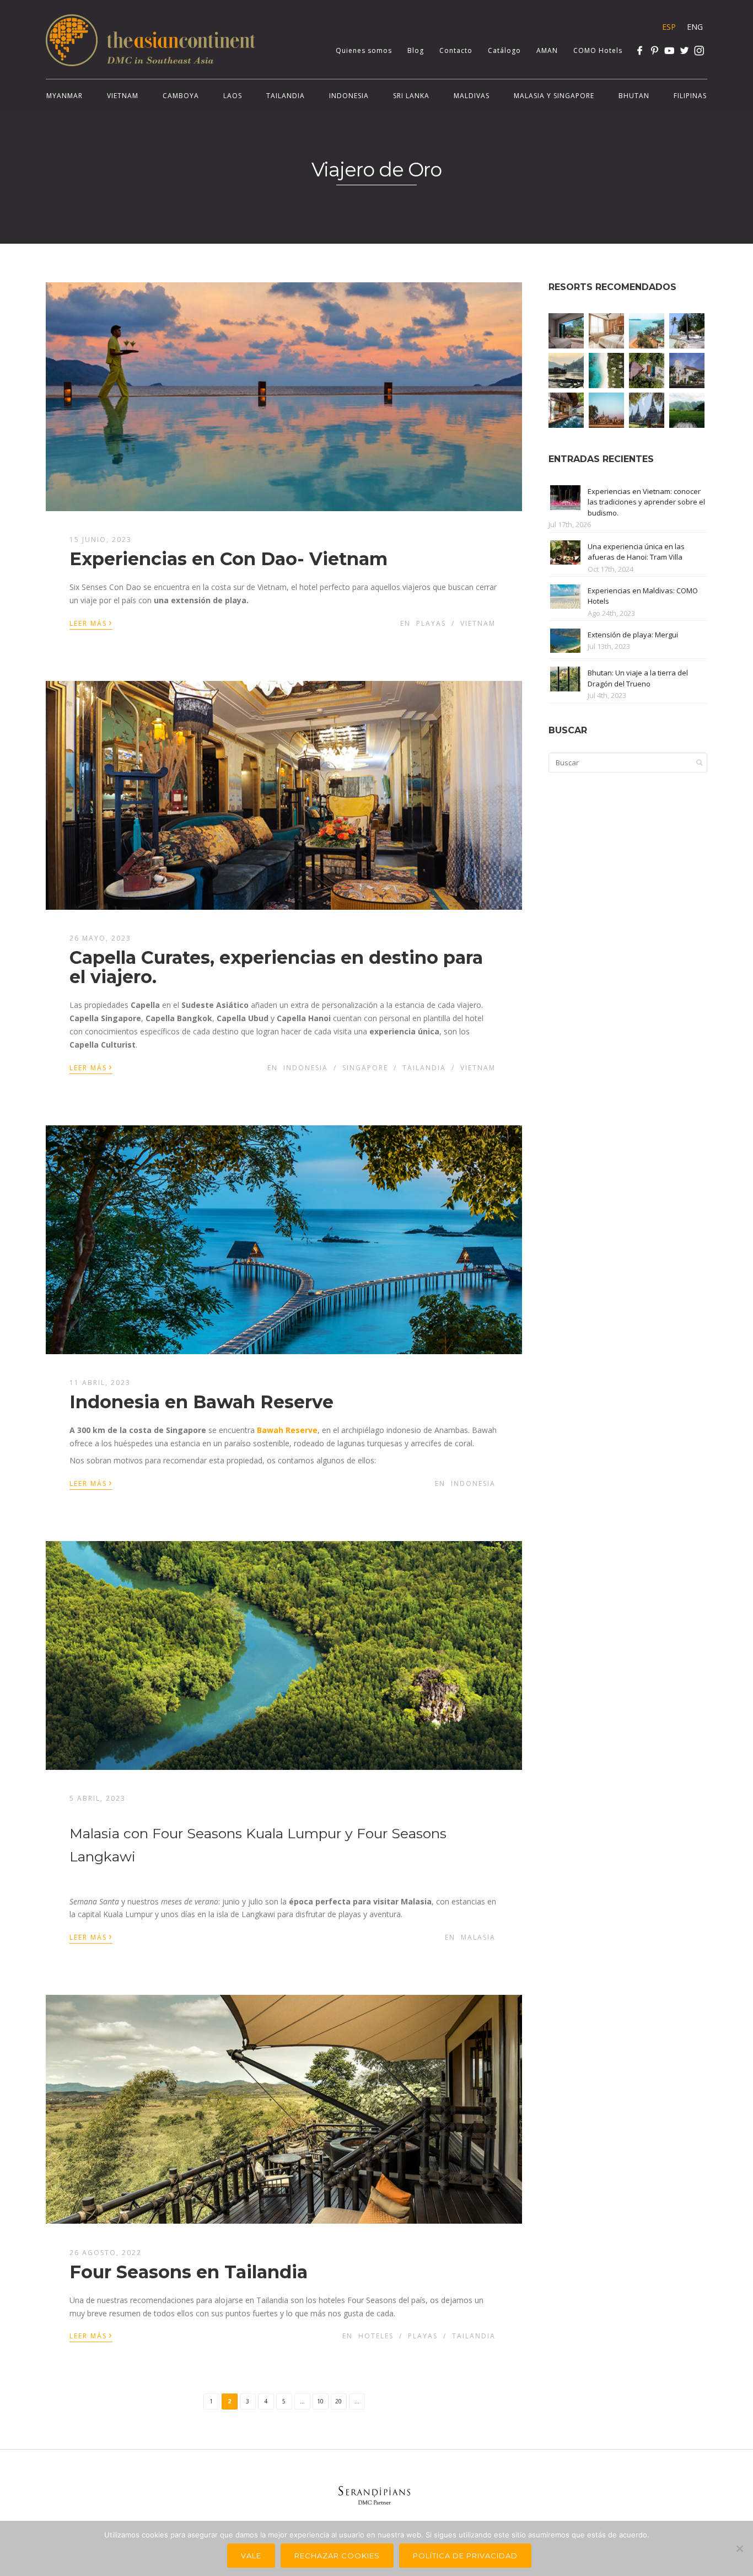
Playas (431, 623)
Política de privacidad (465, 2556)
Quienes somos (364, 50)
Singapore (365, 1068)
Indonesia (349, 96)
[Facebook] (640, 50)
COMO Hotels (598, 50)
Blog (416, 50)
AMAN (547, 50)
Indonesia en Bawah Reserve (201, 1402)
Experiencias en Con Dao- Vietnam (228, 559)
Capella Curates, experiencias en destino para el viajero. (276, 967)
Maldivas (472, 96)
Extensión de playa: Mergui (633, 635)
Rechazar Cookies (337, 2556)
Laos (233, 96)
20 (338, 2401)
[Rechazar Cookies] (739, 2548)
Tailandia (286, 96)
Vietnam (123, 96)
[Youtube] (669, 50)
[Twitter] (684, 50)
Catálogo (504, 50)
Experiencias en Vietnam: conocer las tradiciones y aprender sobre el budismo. (646, 502)
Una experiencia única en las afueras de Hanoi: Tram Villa (636, 552)
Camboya (181, 96)
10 (320, 2401)
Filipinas (690, 96)
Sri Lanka (411, 96)
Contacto (456, 50)
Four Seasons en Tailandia (189, 2272)
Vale (251, 2556)
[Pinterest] (655, 50)
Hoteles (376, 2336)
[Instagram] (699, 50)
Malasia (478, 1937)
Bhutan (634, 96)
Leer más (91, 622)
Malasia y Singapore (554, 96)
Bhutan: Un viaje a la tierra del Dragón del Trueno (638, 678)
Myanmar (64, 96)
